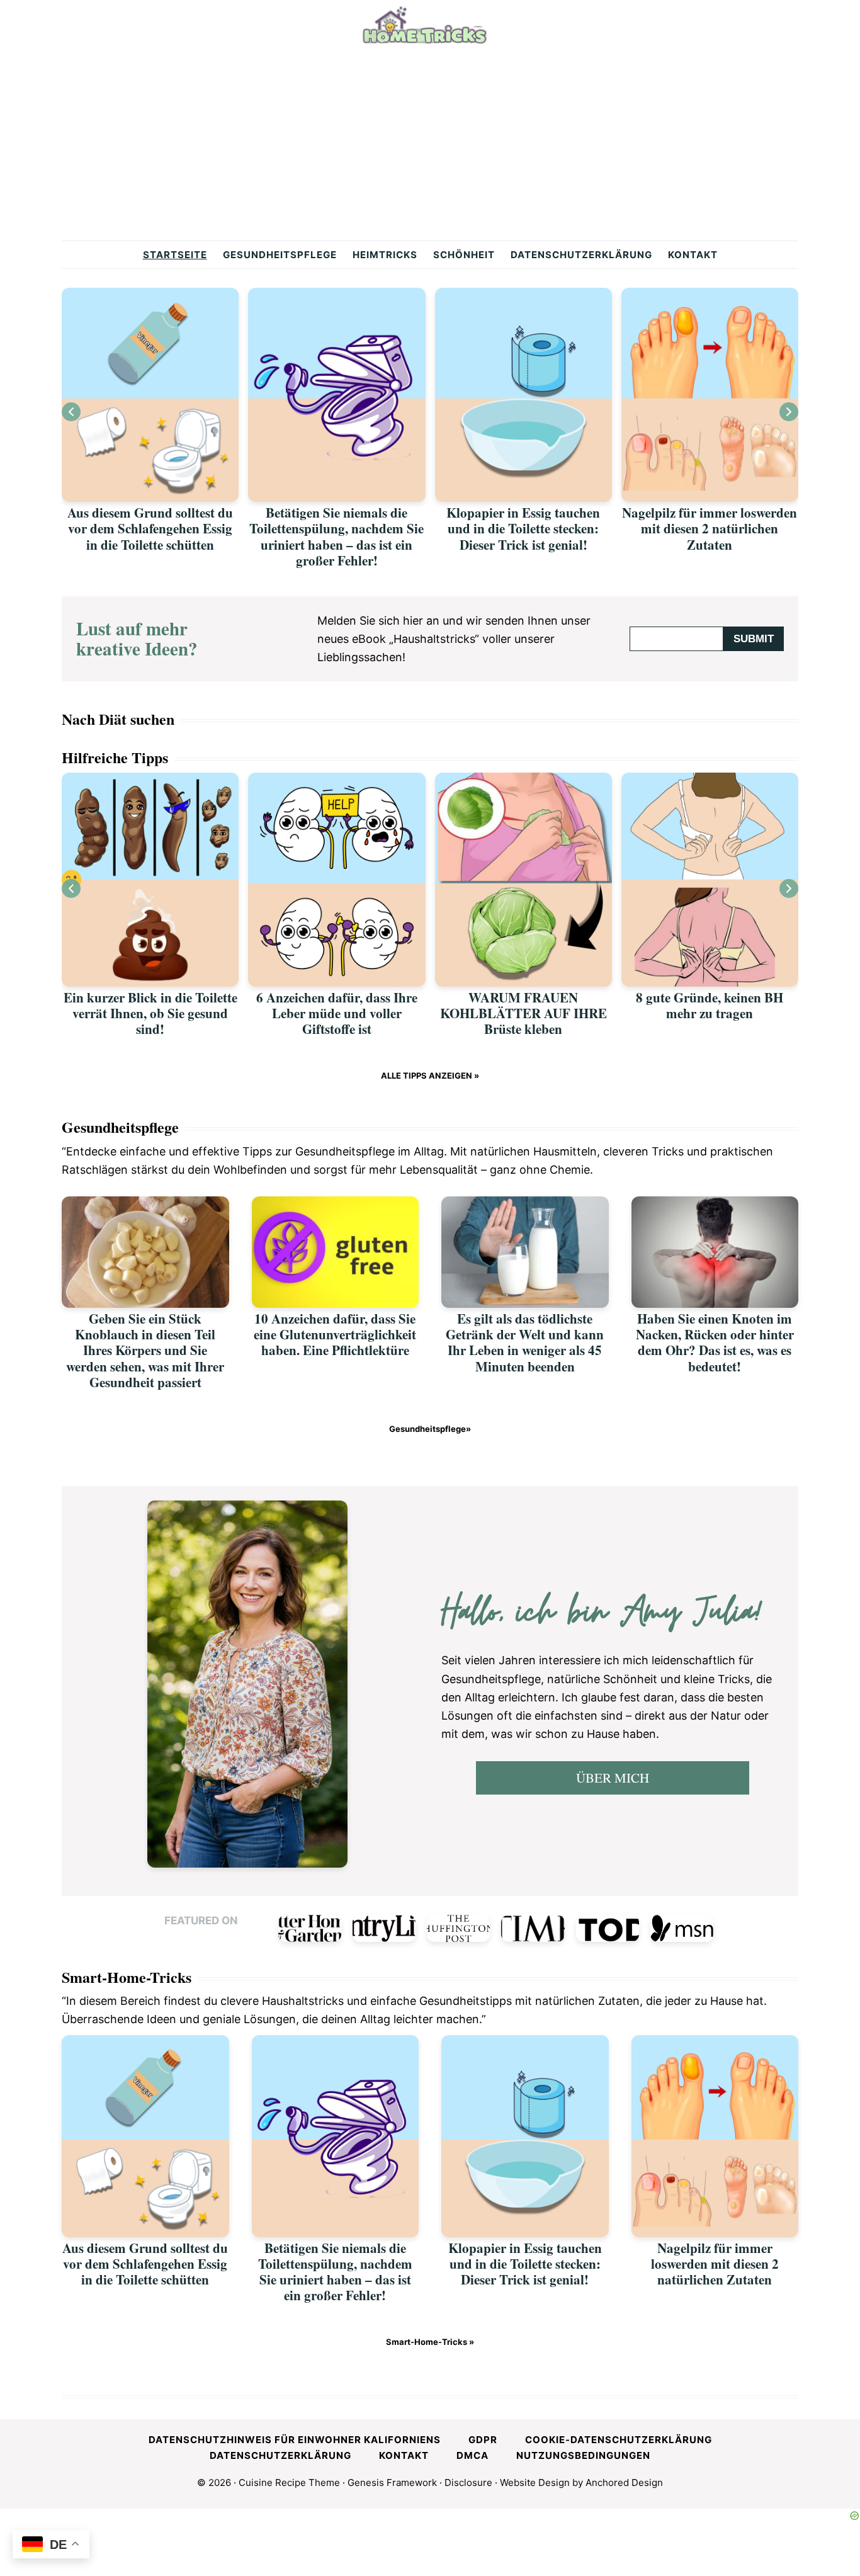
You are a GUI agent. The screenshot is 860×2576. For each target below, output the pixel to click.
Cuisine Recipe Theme (289, 2482)
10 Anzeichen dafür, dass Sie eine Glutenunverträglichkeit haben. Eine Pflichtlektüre (335, 1334)
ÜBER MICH (613, 1778)
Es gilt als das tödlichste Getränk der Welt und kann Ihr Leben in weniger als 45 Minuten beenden (525, 1342)
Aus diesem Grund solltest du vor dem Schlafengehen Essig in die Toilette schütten (150, 528)
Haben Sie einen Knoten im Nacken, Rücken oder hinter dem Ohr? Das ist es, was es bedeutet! (715, 1342)
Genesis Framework (392, 2482)
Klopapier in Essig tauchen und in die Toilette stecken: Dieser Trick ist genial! (523, 528)
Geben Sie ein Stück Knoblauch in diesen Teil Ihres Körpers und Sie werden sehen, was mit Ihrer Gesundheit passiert (145, 1350)
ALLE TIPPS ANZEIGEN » (430, 1075)
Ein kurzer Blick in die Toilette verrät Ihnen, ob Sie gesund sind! (150, 1013)
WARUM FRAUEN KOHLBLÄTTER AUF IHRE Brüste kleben (523, 1013)
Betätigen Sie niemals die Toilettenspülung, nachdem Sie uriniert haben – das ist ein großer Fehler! (337, 536)
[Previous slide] (71, 412)
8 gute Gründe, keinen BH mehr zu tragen (710, 1005)
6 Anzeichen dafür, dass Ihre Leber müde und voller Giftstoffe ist (337, 1013)
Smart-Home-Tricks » (430, 2342)
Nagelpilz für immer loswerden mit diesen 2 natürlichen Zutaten (710, 528)
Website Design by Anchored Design (581, 2482)
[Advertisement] (430, 146)
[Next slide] (789, 412)
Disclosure (468, 2482)
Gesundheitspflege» (430, 1429)
